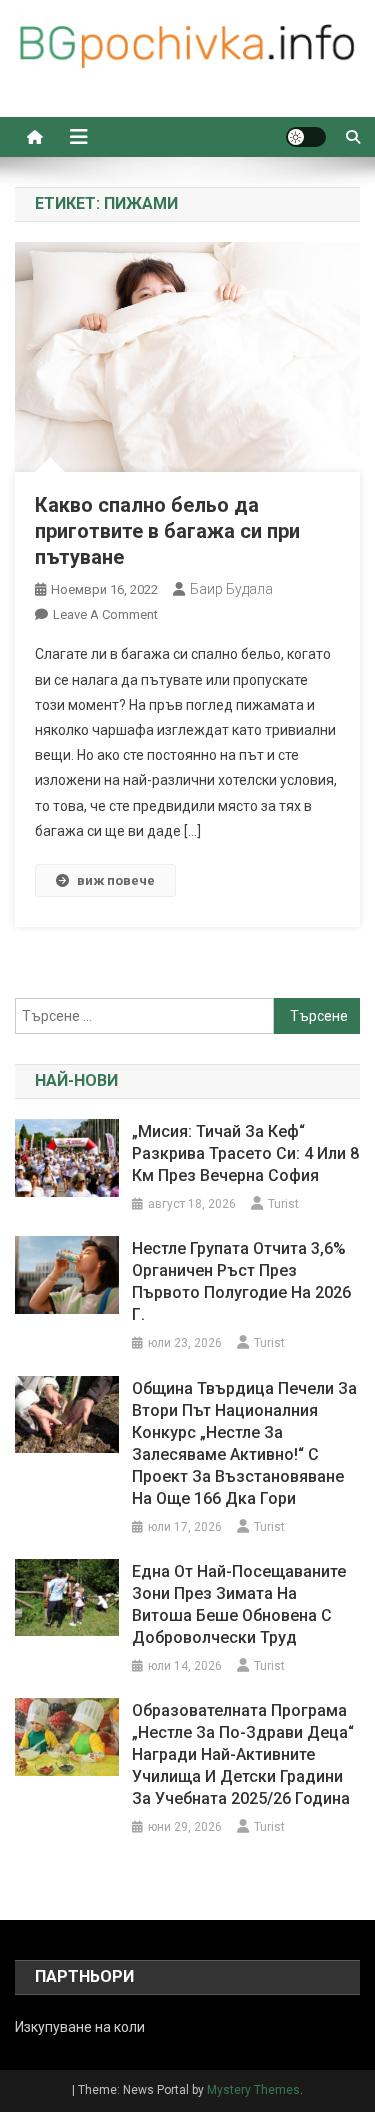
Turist (283, 1204)
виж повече (116, 880)
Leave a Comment (105, 614)
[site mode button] (306, 137)
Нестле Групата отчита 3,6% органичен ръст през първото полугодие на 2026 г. (241, 1281)
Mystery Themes (253, 2090)
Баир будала (231, 589)
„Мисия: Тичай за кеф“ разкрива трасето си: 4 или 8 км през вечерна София (245, 1153)
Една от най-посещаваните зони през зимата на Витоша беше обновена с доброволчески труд (239, 1604)
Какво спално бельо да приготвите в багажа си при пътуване (167, 531)
